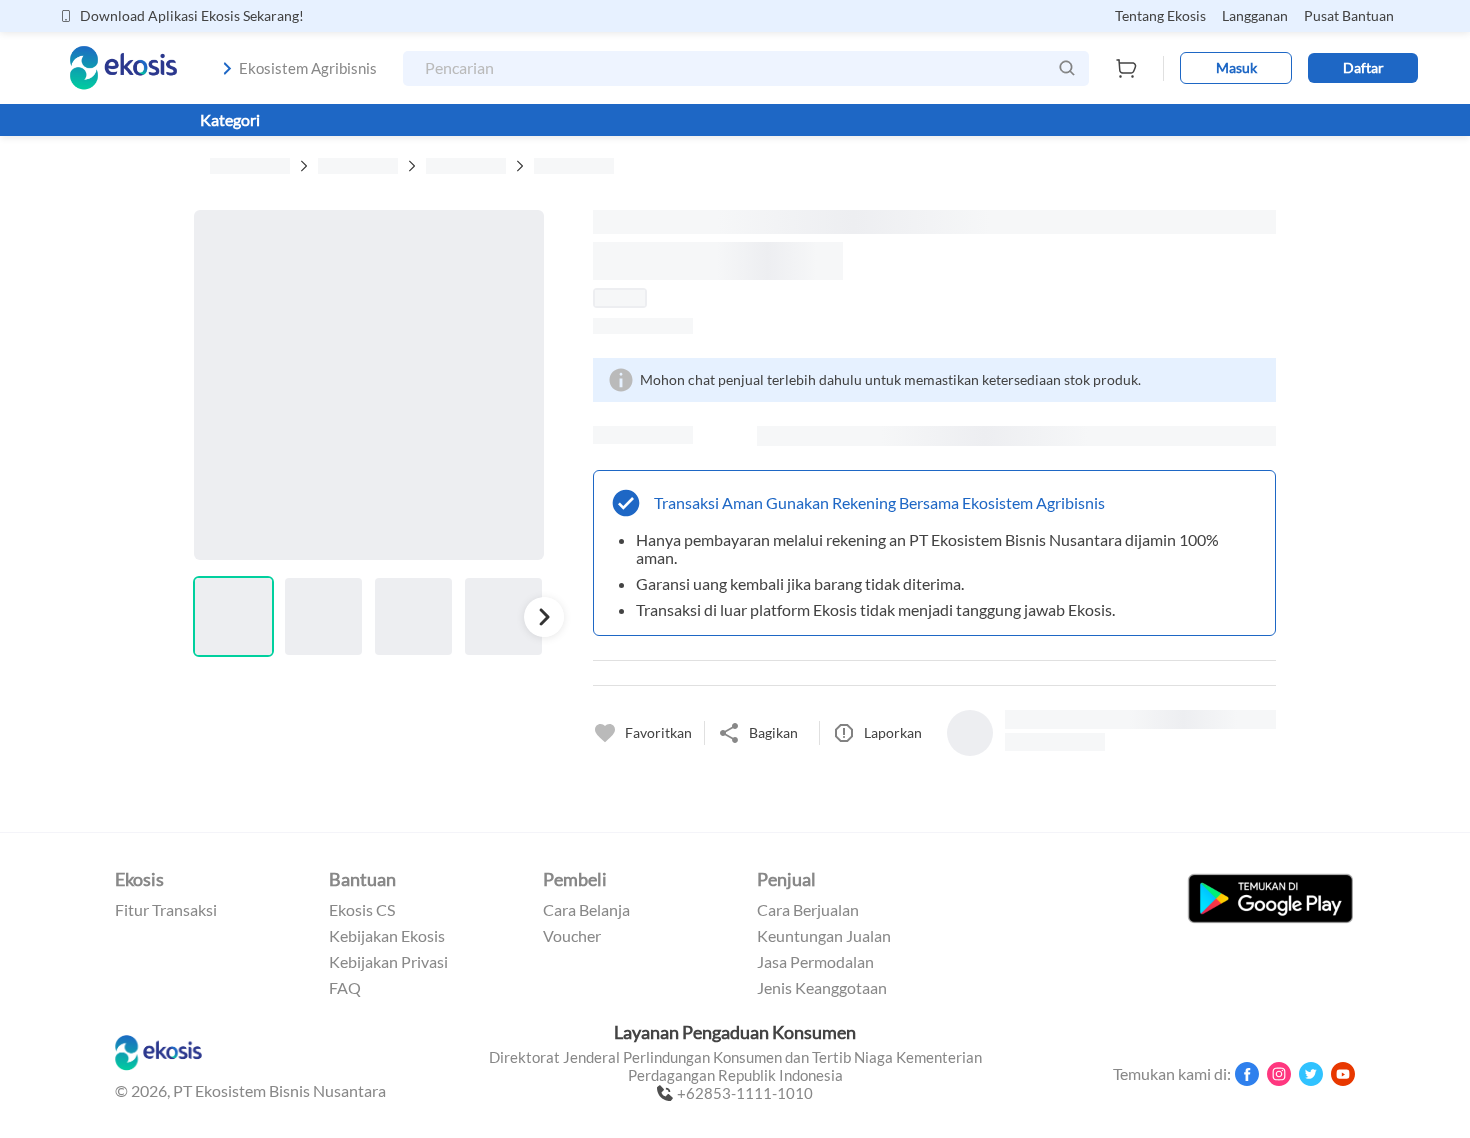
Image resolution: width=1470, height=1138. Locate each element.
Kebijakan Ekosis (387, 936)
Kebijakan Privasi (388, 962)
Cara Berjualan (808, 910)
